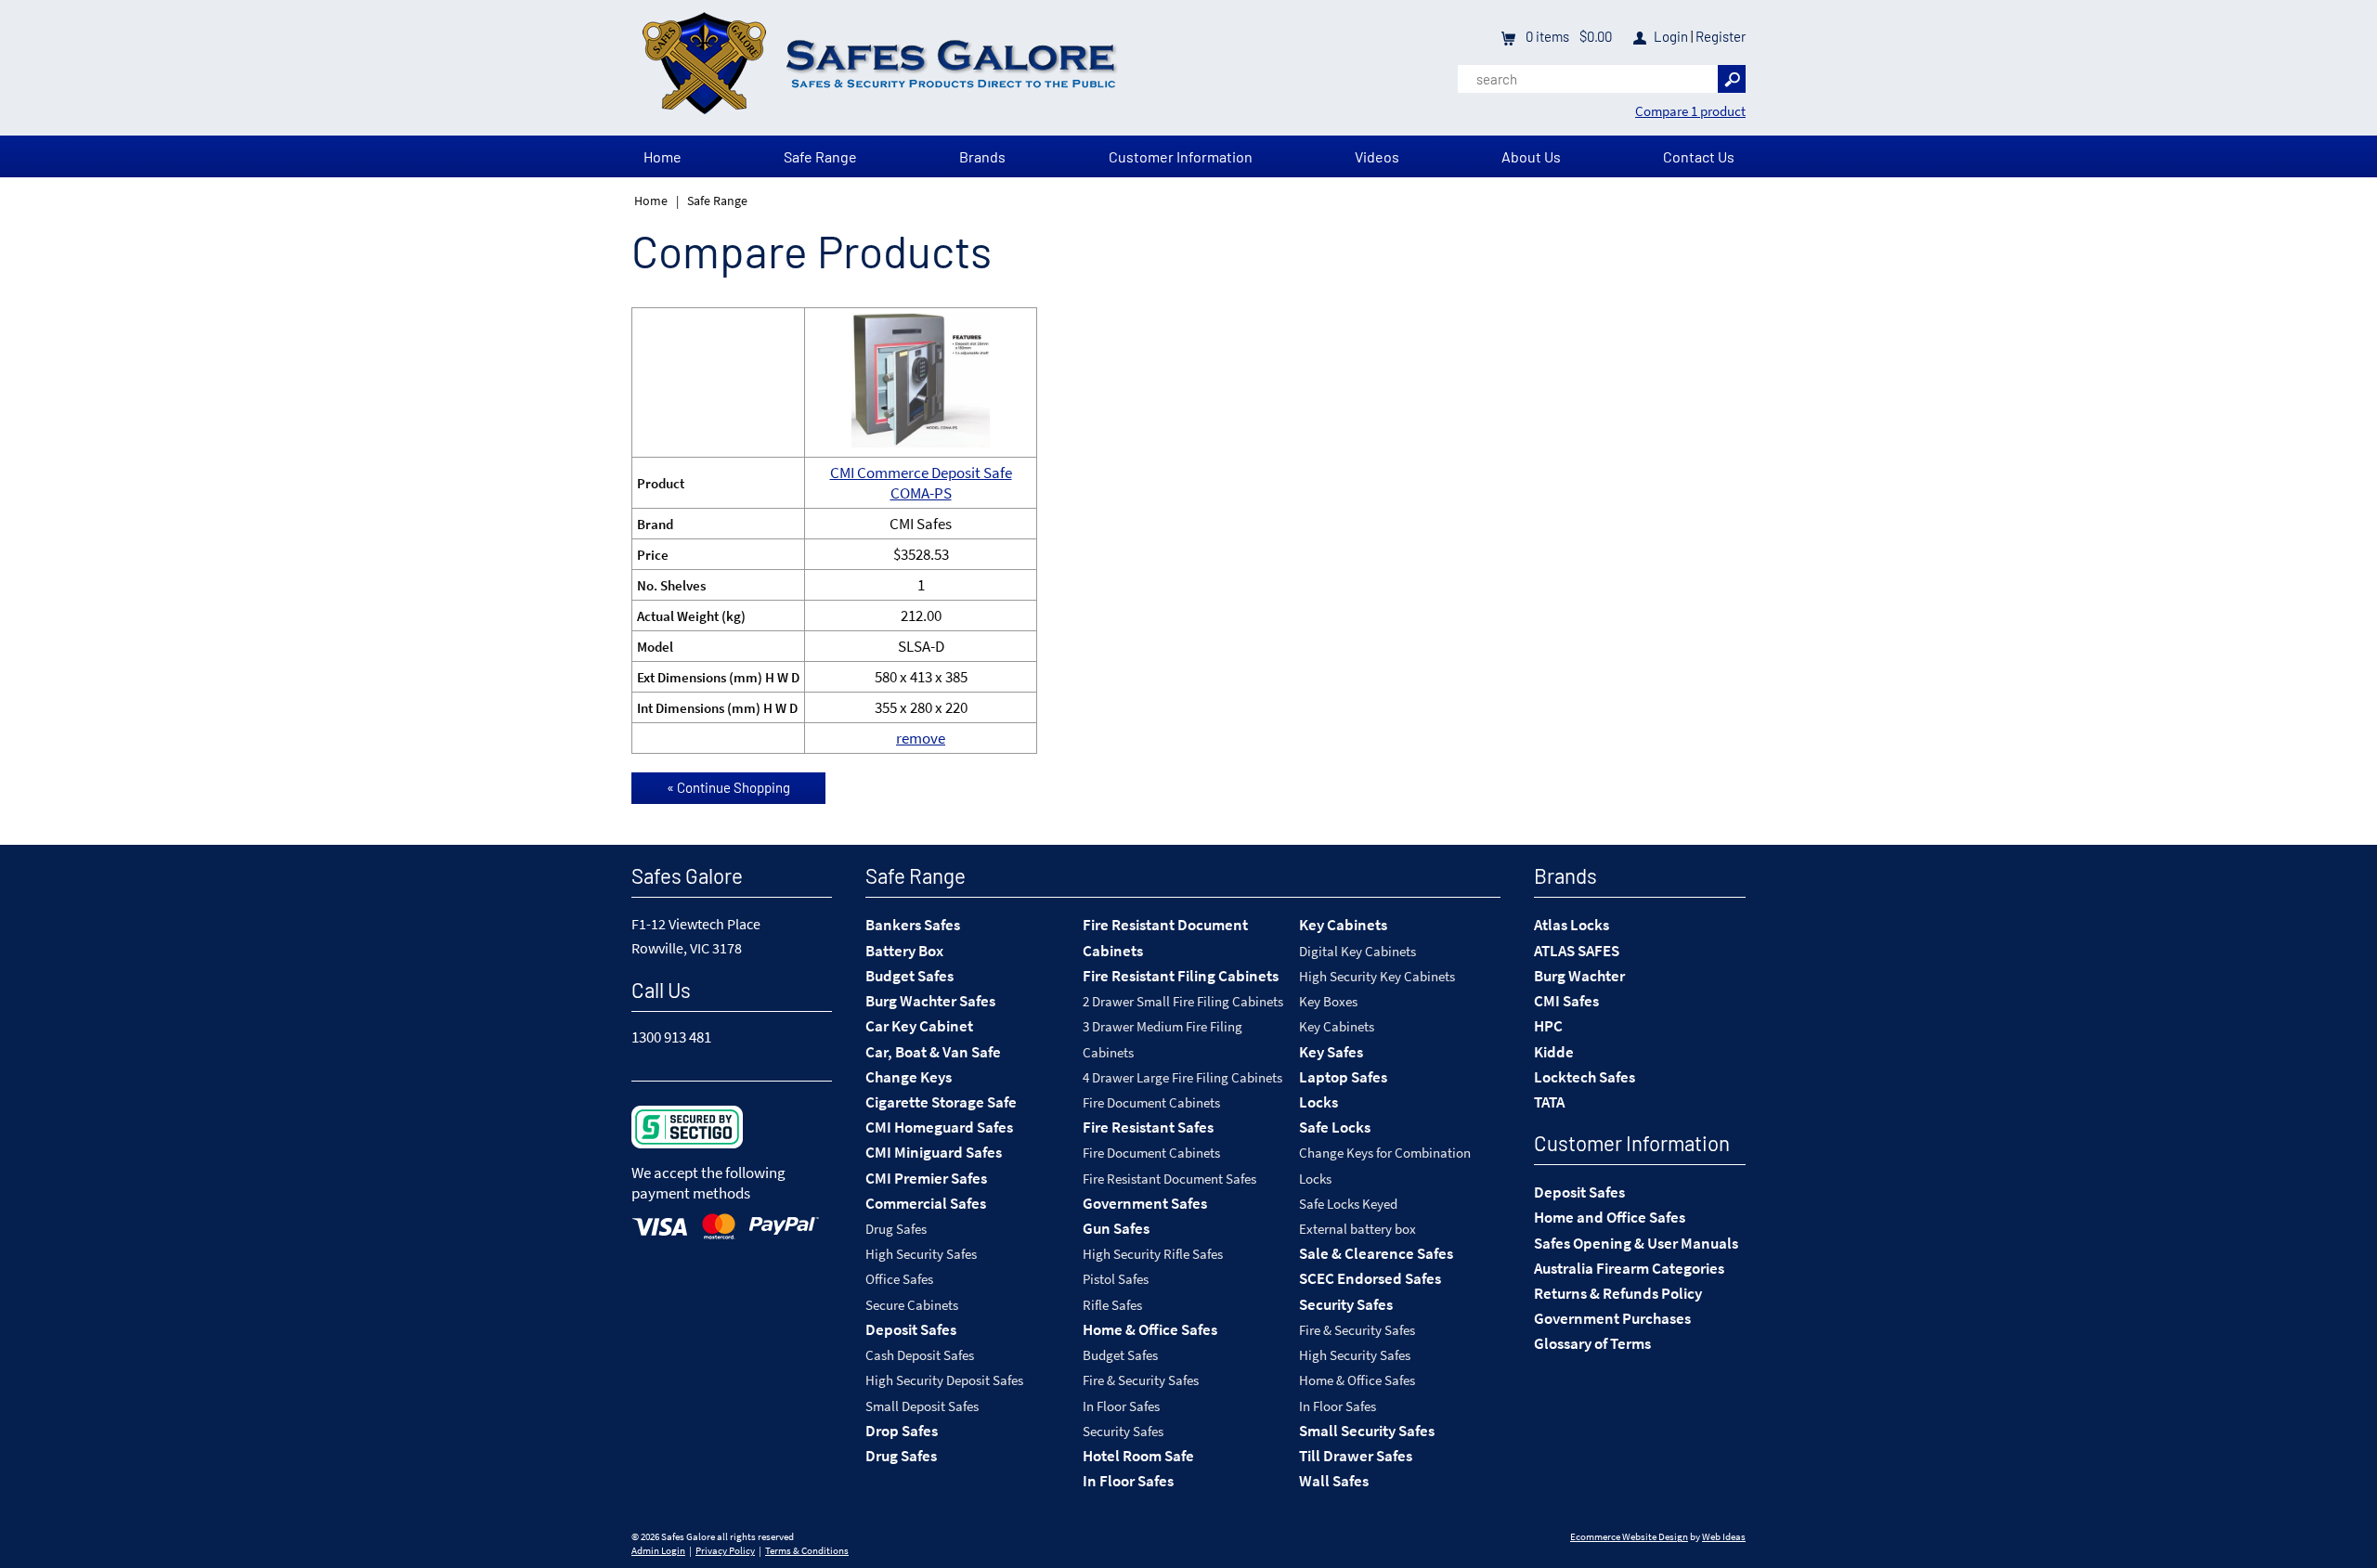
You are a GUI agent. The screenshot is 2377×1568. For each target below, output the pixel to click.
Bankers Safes (913, 925)
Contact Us (1699, 156)
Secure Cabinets (912, 1305)
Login (1671, 36)
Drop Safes (902, 1431)
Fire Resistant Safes (1148, 1127)
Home (662, 156)
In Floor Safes (1121, 1406)
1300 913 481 (671, 1037)
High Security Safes (921, 1254)
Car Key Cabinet (919, 1026)
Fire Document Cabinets (1151, 1102)
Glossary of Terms (1592, 1343)
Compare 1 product (1690, 111)
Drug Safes (896, 1229)
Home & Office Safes (1150, 1329)
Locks (1318, 1102)
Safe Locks (1335, 1127)
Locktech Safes (1585, 1077)
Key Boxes (1328, 1001)
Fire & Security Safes (1141, 1380)
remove (921, 738)
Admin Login (658, 1551)
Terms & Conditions (807, 1551)
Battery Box (904, 951)
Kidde (1554, 1052)
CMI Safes (1566, 1001)
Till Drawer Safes (1356, 1456)
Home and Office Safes (1610, 1217)
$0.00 (1594, 36)
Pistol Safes (1116, 1279)
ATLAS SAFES (1577, 951)
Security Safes (1123, 1431)
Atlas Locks (1572, 925)
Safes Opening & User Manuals (1636, 1243)
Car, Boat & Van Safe (933, 1052)
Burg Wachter (1579, 976)
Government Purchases (1612, 1318)
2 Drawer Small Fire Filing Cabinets (1183, 1001)
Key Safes (1331, 1052)
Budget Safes (909, 976)
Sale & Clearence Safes (1376, 1253)
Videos (1377, 156)
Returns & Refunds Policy (1618, 1293)
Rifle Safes (1112, 1305)
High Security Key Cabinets (1377, 976)
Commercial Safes (926, 1203)
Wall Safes (1334, 1481)
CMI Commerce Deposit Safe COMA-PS (921, 483)
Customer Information (1181, 156)
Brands (982, 156)
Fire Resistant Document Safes (1169, 1179)
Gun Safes (1116, 1228)
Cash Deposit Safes (920, 1355)
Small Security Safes (1367, 1431)
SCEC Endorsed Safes (1370, 1278)
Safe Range (820, 156)
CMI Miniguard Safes (934, 1152)
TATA (1549, 1102)
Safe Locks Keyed (1348, 1204)
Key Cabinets (1343, 925)
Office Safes (899, 1279)
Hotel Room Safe (1138, 1456)
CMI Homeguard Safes (939, 1127)
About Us (1531, 156)
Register (1721, 36)
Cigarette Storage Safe (941, 1102)
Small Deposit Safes (922, 1406)
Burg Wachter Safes (930, 1001)
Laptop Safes (1343, 1077)
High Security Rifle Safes (1153, 1254)
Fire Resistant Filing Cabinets (1181, 976)
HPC (1548, 1026)
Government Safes (1145, 1203)
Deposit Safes (911, 1329)
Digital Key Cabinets (1357, 951)
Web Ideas (1724, 1537)
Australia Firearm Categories (1629, 1268)
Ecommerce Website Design (1629, 1537)
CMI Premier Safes (926, 1178)
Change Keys (909, 1077)
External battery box (1357, 1229)
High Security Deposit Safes (944, 1380)
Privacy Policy (725, 1551)
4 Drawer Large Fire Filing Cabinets (1182, 1077)
